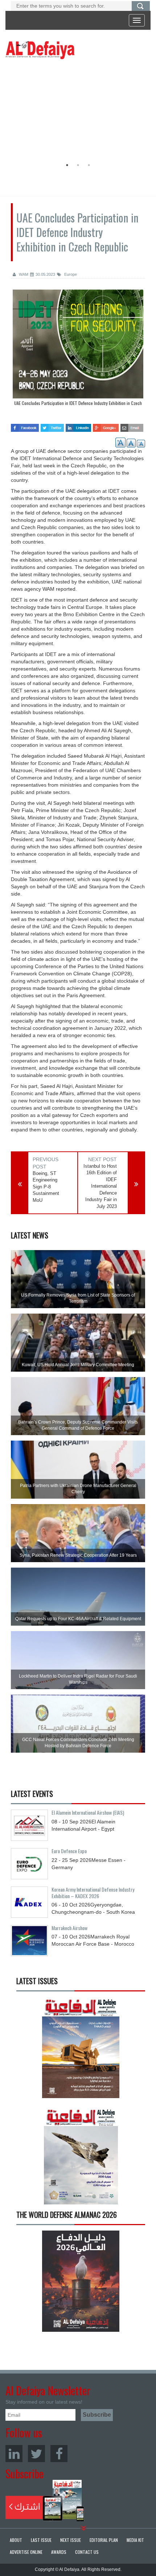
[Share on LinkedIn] (79, 425)
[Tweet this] (52, 425)
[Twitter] (36, 2454)
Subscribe (45, 2501)
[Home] (40, 50)
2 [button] (78, 165)
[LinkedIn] (14, 2454)
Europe (70, 274)
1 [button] (67, 165)
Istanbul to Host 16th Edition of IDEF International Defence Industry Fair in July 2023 (100, 1186)
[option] (76, 111)
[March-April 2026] (81, 2050)
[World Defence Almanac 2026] (81, 2281)
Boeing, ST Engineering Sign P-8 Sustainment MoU (46, 1187)
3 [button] (89, 165)
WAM (23, 274)
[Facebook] (59, 2454)
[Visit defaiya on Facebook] (25, 425)
